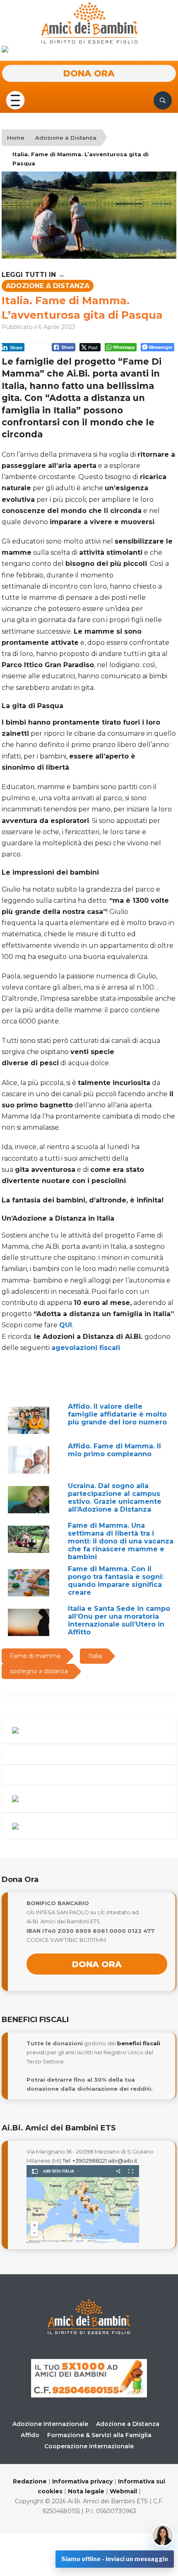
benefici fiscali (139, 2043)
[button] (15, 100)
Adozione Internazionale (50, 2424)
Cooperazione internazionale (89, 2446)
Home (16, 138)
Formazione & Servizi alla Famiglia (99, 2435)
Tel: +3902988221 (85, 2161)
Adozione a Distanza (66, 138)
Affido (30, 2435)
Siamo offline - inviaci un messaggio (115, 2559)
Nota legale (86, 2491)
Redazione (30, 2481)
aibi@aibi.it (123, 2161)
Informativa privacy (82, 2481)
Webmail (123, 2491)
